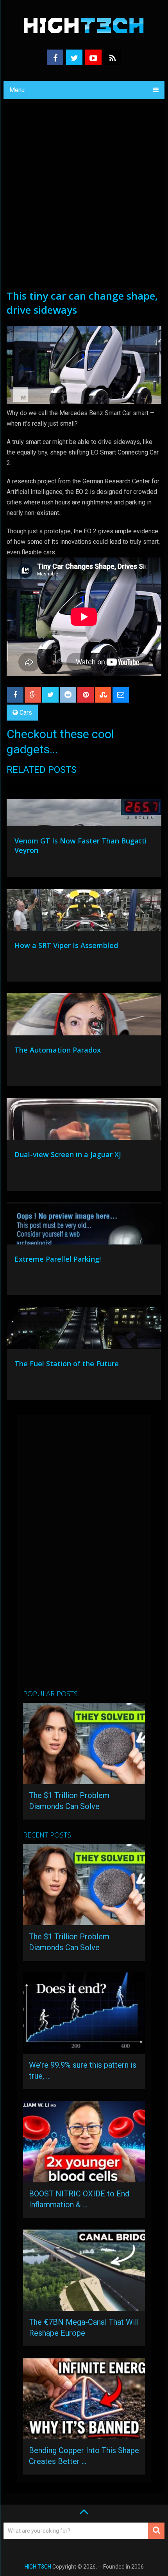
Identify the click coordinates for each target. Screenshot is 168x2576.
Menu (17, 90)
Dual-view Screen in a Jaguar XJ (68, 1154)
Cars (26, 713)
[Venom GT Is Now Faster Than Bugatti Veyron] (84, 807)
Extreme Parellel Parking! (58, 1259)
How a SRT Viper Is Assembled (66, 945)
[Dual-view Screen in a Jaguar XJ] (84, 1121)
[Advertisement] (84, 201)
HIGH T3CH (38, 2567)
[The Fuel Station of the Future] (84, 1330)
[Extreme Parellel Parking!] (84, 1225)
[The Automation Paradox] (84, 1016)
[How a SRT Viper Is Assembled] (84, 912)
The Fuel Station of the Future (67, 1363)
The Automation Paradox (58, 1050)
